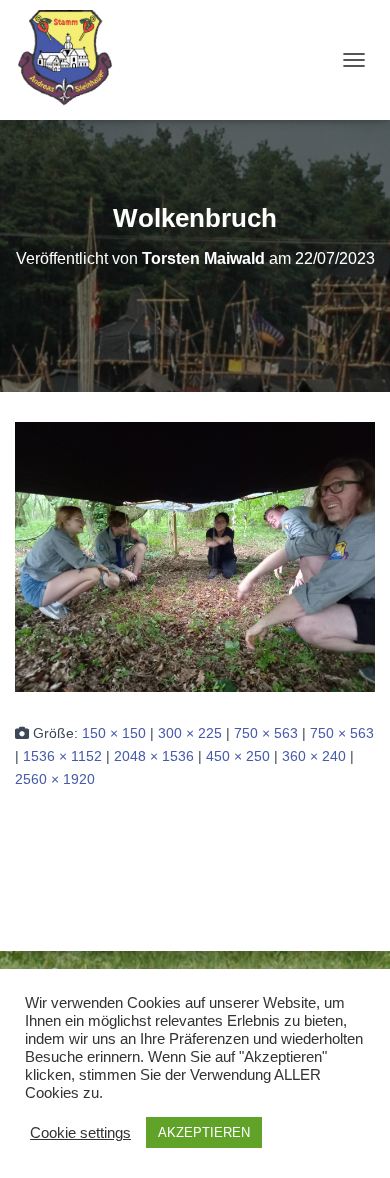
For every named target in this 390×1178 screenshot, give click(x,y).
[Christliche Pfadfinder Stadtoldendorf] (74, 60)
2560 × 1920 (55, 779)
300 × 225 (190, 733)
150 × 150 (114, 733)
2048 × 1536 (154, 756)
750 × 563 (266, 733)
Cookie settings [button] (80, 1133)
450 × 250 (238, 756)
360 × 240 (314, 756)
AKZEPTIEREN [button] (204, 1132)
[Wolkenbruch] (195, 556)
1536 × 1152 (62, 756)
